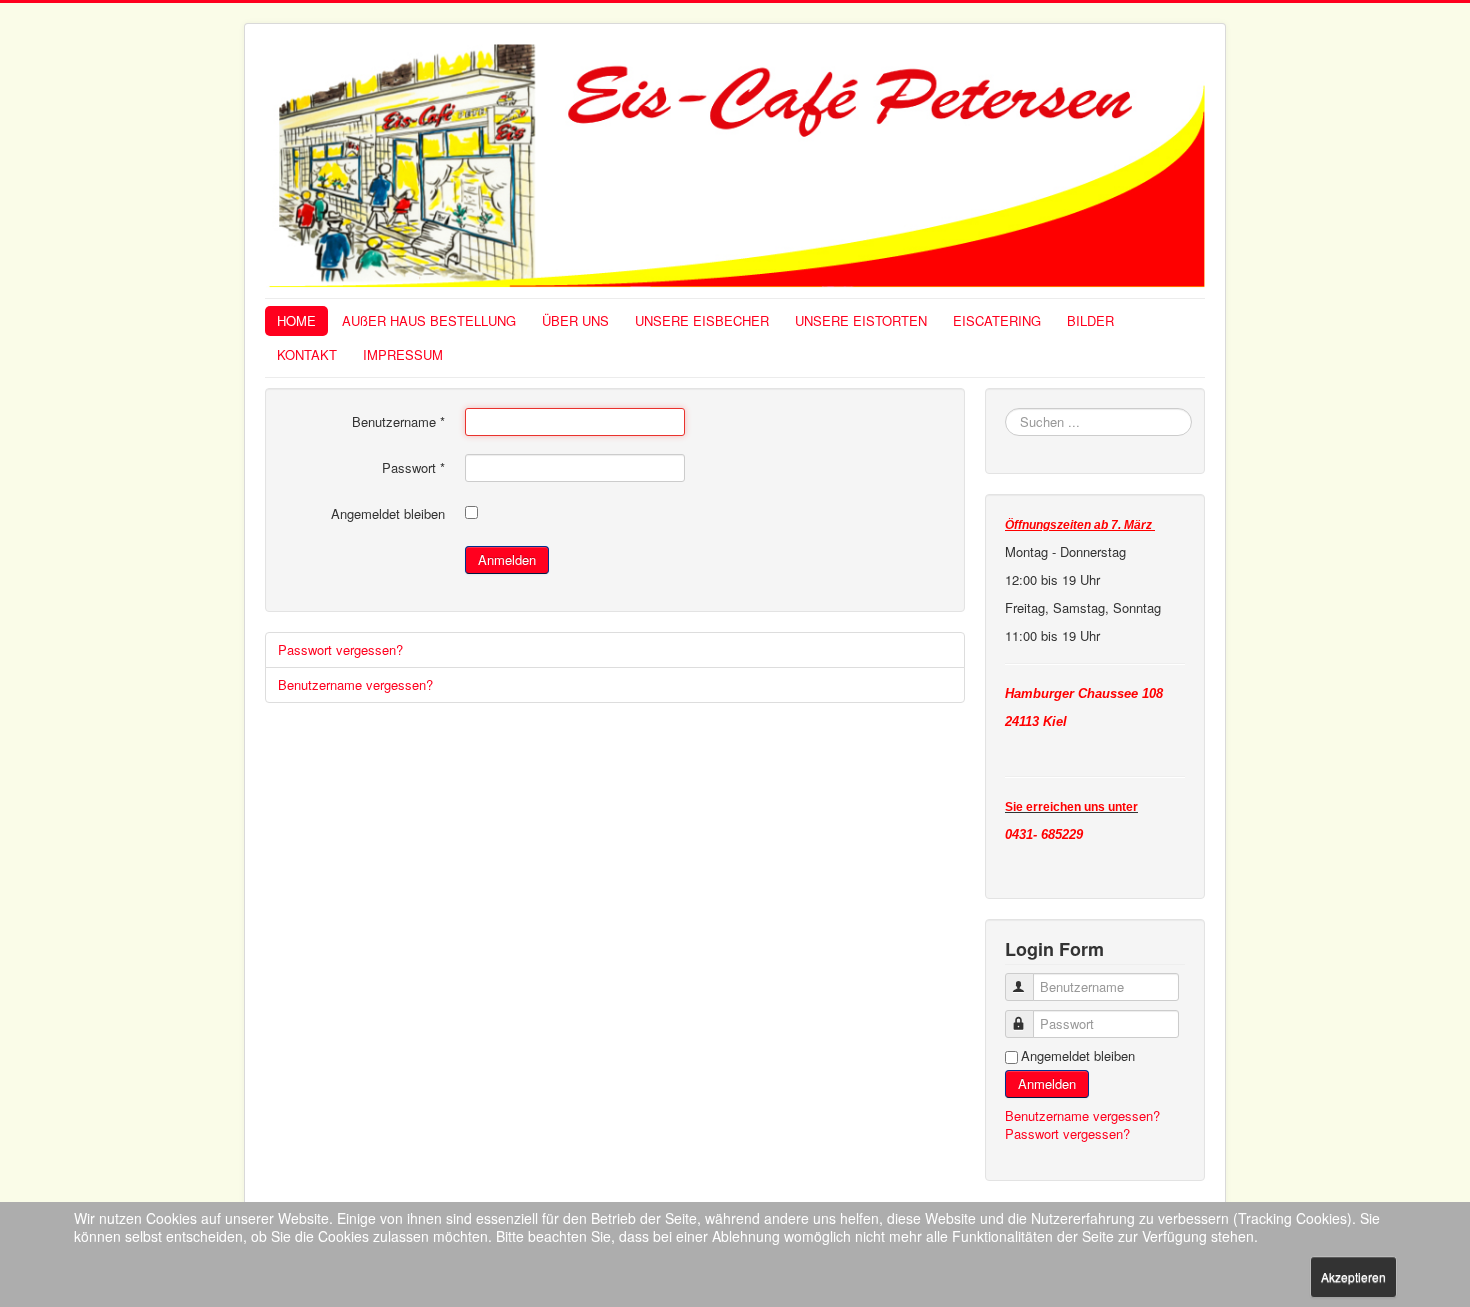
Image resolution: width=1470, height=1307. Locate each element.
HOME (296, 320)
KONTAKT (307, 354)
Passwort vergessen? (340, 649)
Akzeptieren (1353, 1276)
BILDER (1090, 320)
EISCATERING (997, 320)
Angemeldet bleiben (388, 514)
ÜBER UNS (575, 320)
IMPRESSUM (403, 354)
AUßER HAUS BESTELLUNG (429, 320)
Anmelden (507, 559)
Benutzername (398, 422)
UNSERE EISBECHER (702, 320)
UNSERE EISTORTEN (861, 320)
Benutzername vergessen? (355, 684)
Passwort (413, 468)
